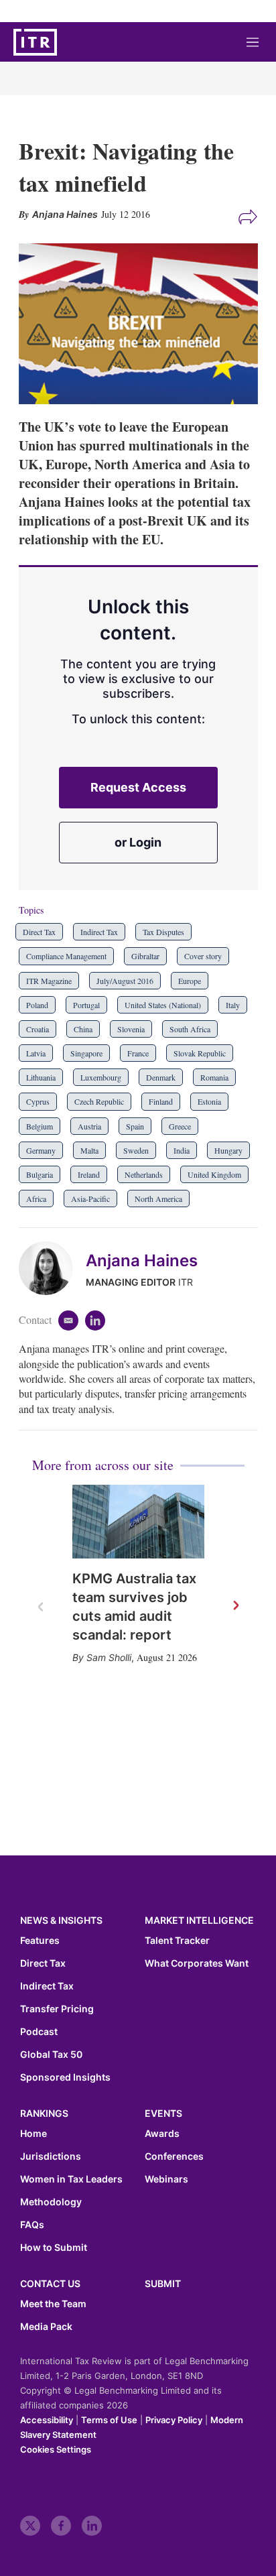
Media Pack (46, 2327)
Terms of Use (109, 2420)
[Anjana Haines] (52, 1268)
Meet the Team (53, 2304)
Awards (162, 2134)
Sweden (136, 1150)
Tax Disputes (163, 932)
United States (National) (163, 1005)
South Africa (190, 1029)
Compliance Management (66, 956)
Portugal (86, 1005)
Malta (89, 1150)
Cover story (203, 956)
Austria (89, 1126)
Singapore (86, 1053)
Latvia (36, 1053)
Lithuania (41, 1077)
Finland (161, 1101)
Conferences (174, 2156)
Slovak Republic (200, 1053)
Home (33, 2134)
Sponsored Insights (65, 2077)
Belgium (40, 1126)
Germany (41, 1150)
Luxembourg (101, 1077)
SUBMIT (163, 2283)
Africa (36, 1199)
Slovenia (131, 1029)
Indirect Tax (99, 932)
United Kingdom (214, 1174)
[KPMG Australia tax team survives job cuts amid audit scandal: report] (138, 1522)
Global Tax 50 (51, 2054)
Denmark (161, 1077)
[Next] (235, 1606)
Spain (135, 1126)
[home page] (35, 42)
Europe (190, 981)
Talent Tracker (177, 1941)
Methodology (51, 2202)
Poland (37, 1005)
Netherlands (144, 1174)
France (138, 1053)
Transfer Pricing (57, 2009)
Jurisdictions (51, 2156)
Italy (233, 1005)
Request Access (138, 787)
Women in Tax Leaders (71, 2179)
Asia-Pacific (90, 1199)
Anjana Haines (142, 1261)
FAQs (32, 2225)
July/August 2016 (125, 981)
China (83, 1029)
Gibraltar (145, 956)
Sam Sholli (109, 1657)
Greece (180, 1126)
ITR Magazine (49, 981)
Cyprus (38, 1101)
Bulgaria (40, 1174)
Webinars (166, 2179)
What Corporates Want (197, 1963)
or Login (138, 842)
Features (40, 1941)
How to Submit (54, 2248)
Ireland (89, 1174)
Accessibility (47, 2420)
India (182, 1150)
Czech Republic (99, 1101)
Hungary (228, 1150)
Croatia (38, 1029)
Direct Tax (39, 932)
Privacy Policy (174, 2420)
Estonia (209, 1101)
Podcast (39, 2032)
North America (158, 1199)
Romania (214, 1077)
